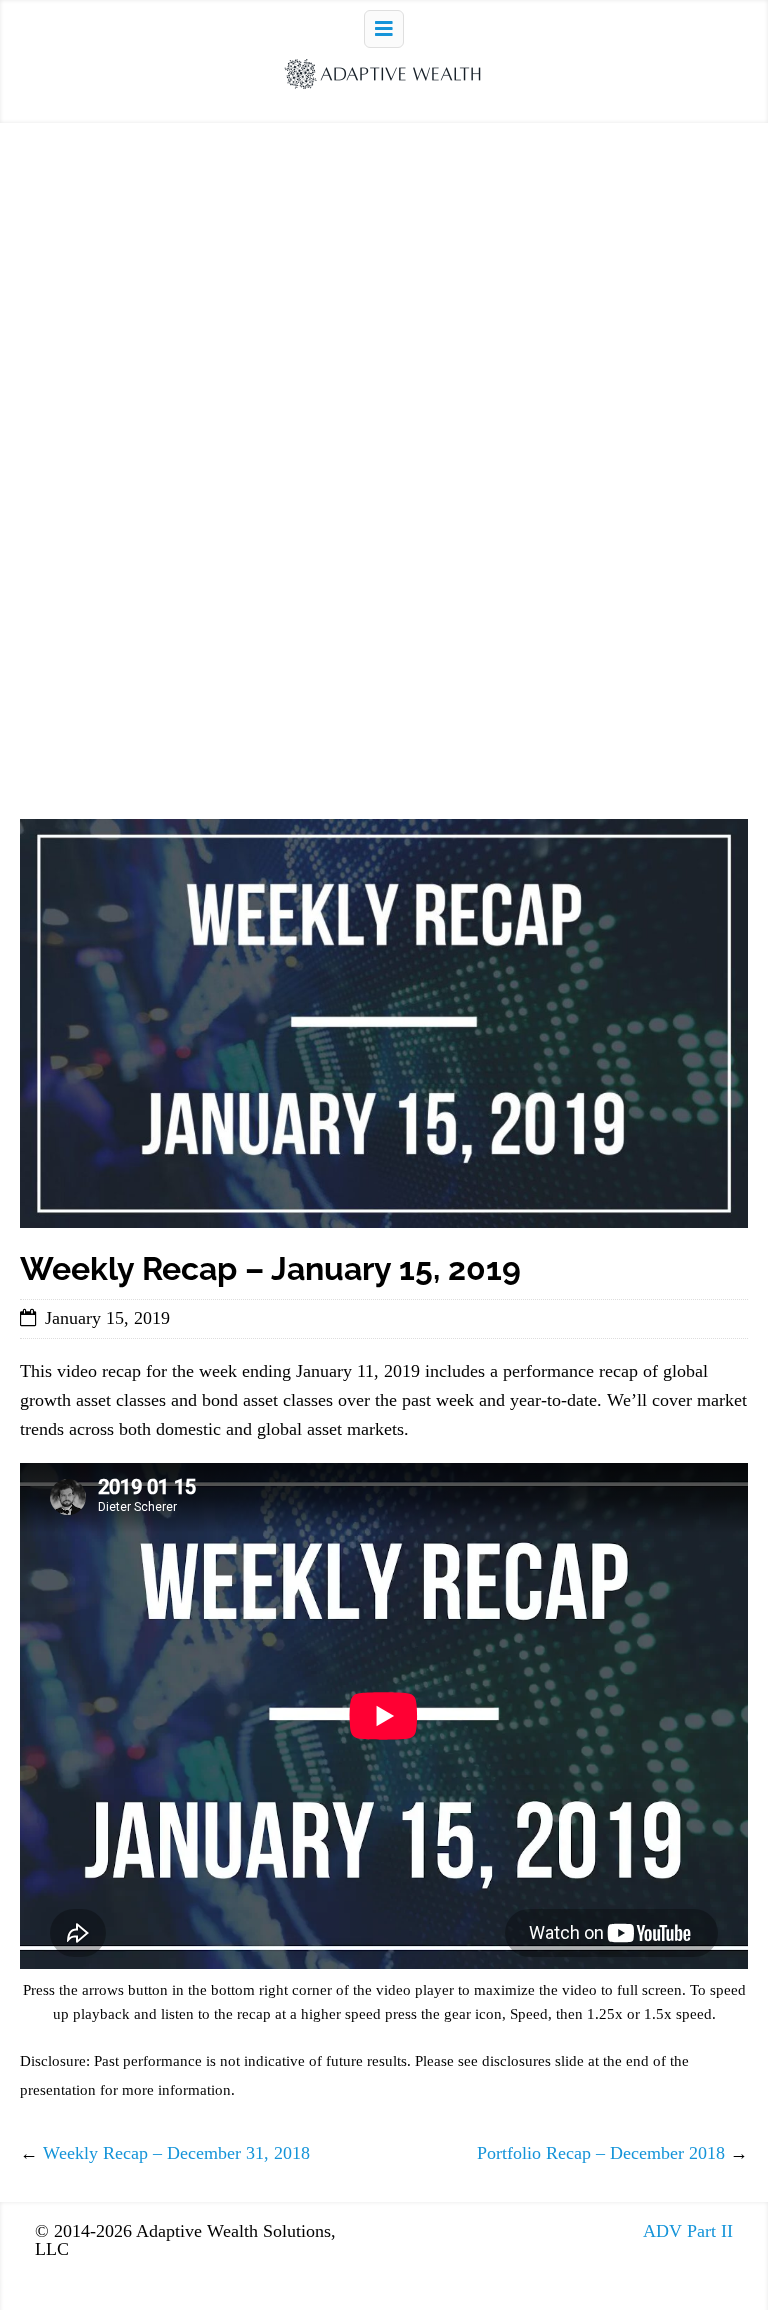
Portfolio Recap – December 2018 (601, 2153)
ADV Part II (688, 2231)
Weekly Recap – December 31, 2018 (176, 2153)
